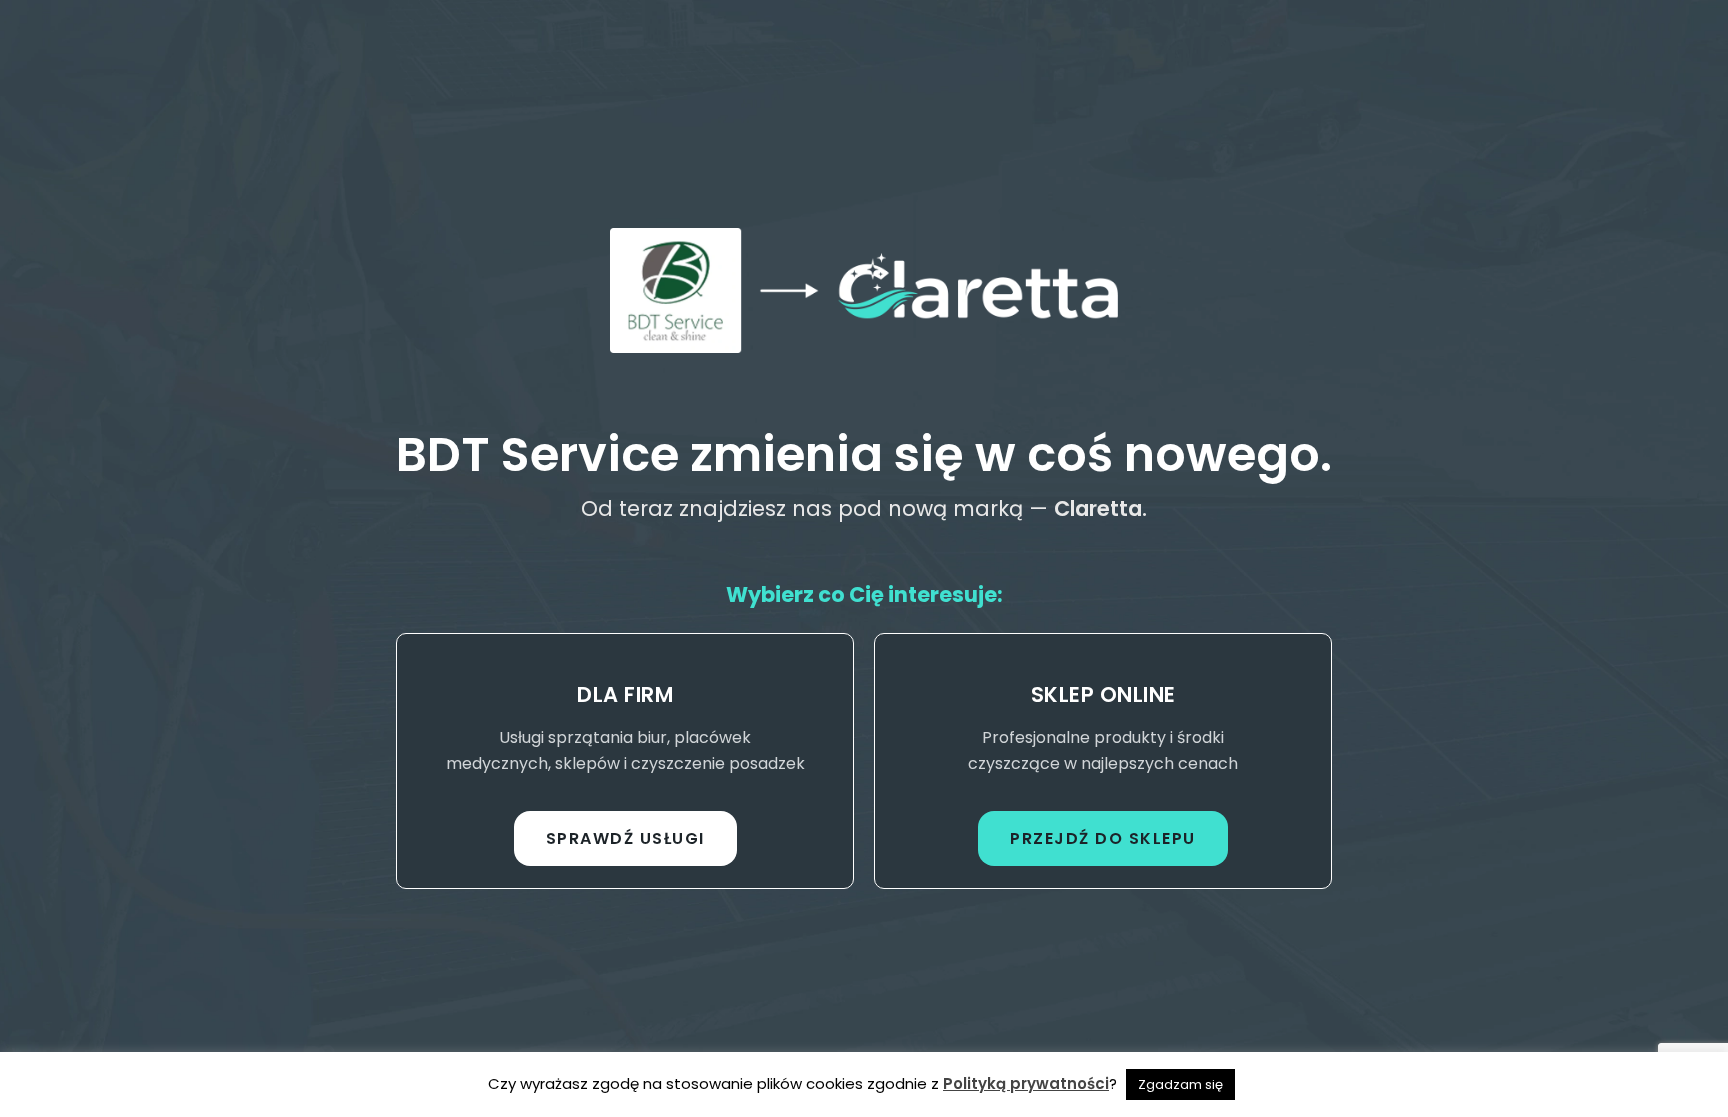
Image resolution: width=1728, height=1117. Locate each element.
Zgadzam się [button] (1180, 1084)
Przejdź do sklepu (1103, 838)
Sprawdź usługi (625, 838)
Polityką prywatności (1026, 1083)
